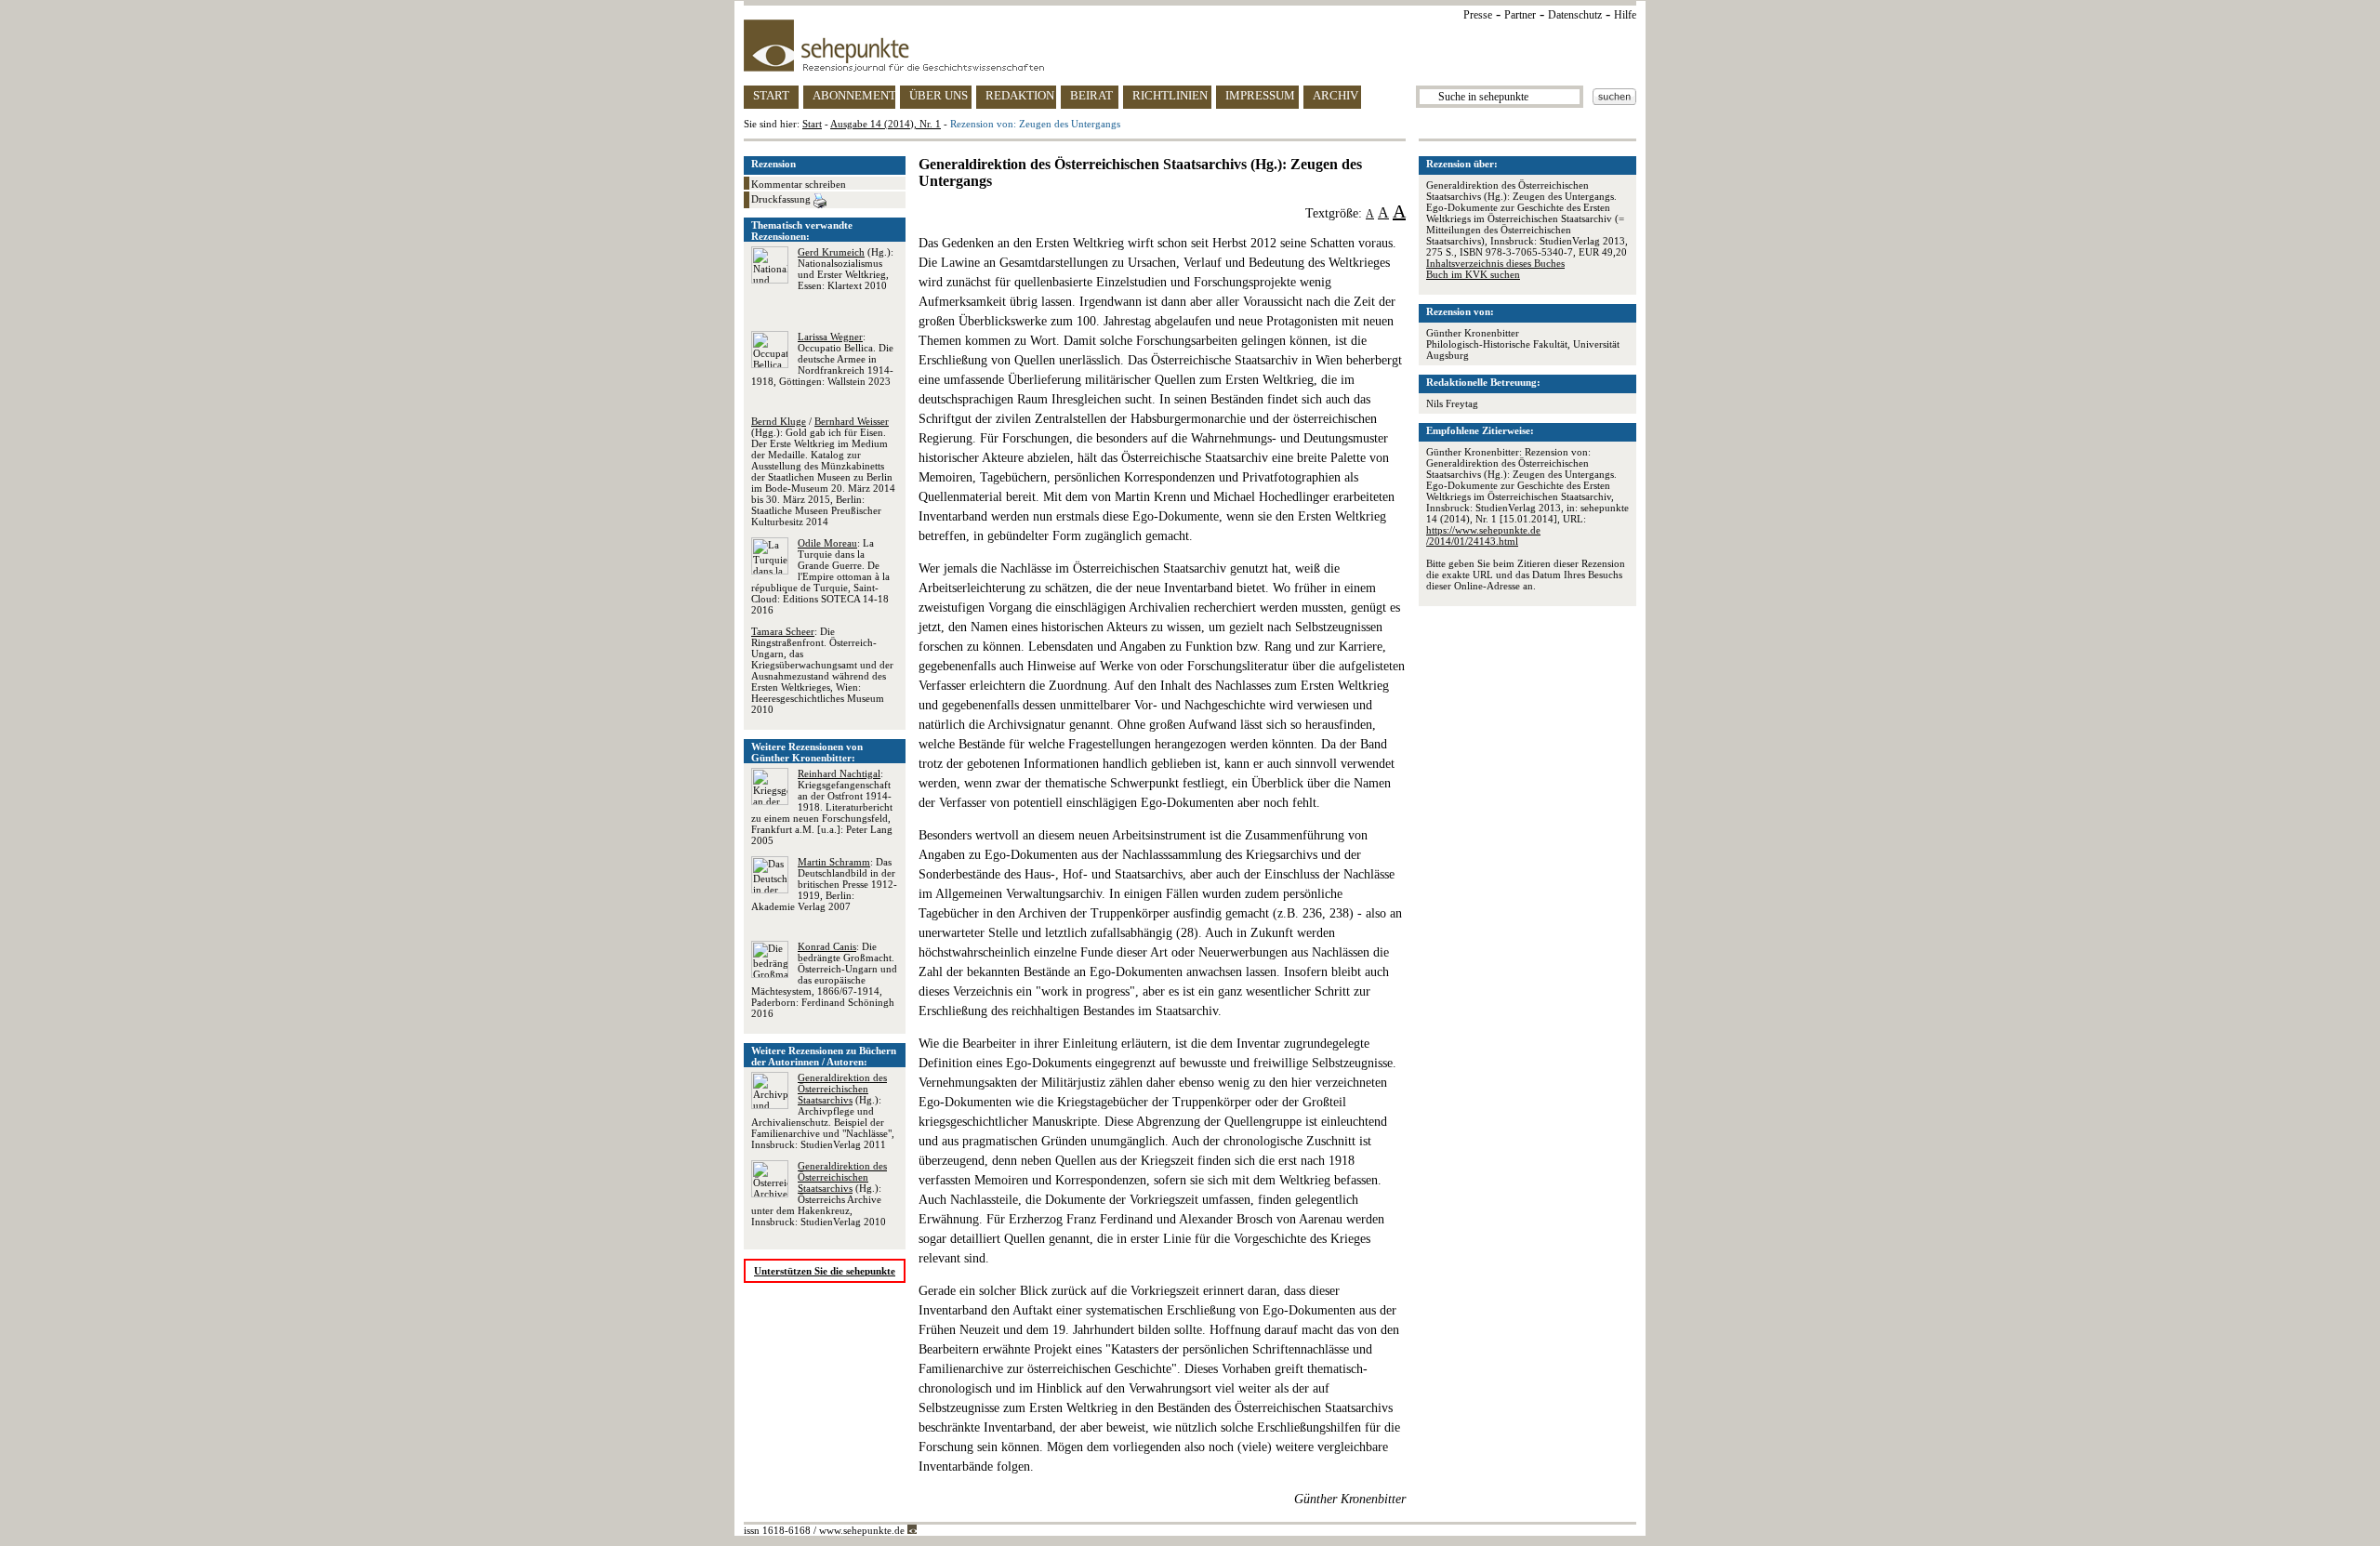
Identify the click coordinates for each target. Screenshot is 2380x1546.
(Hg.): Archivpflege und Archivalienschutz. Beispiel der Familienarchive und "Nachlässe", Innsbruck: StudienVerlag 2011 (823, 1111)
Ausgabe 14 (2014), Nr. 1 (886, 124)
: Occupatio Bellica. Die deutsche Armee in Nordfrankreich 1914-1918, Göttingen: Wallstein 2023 (822, 359)
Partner (1520, 15)
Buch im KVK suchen (1473, 274)
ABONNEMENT (854, 95)
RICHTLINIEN (1170, 95)
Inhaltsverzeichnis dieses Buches (1495, 263)
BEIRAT (1091, 95)
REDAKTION (1020, 95)
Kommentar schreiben (799, 184)
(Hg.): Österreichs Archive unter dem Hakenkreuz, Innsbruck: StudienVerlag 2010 (819, 1194)
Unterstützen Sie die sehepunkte (825, 1271)
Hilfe (1625, 15)
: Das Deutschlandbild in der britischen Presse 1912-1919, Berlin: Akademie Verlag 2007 (824, 884)
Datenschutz (1575, 15)
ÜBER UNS (939, 95)
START (771, 95)
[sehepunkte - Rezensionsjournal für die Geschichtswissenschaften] (1190, 46)
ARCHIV (1335, 95)
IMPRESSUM (1260, 95)
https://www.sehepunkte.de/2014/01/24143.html (1483, 535)
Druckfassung (782, 199)
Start (812, 124)
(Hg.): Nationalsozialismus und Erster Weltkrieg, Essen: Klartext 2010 (846, 269)
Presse (1478, 15)
